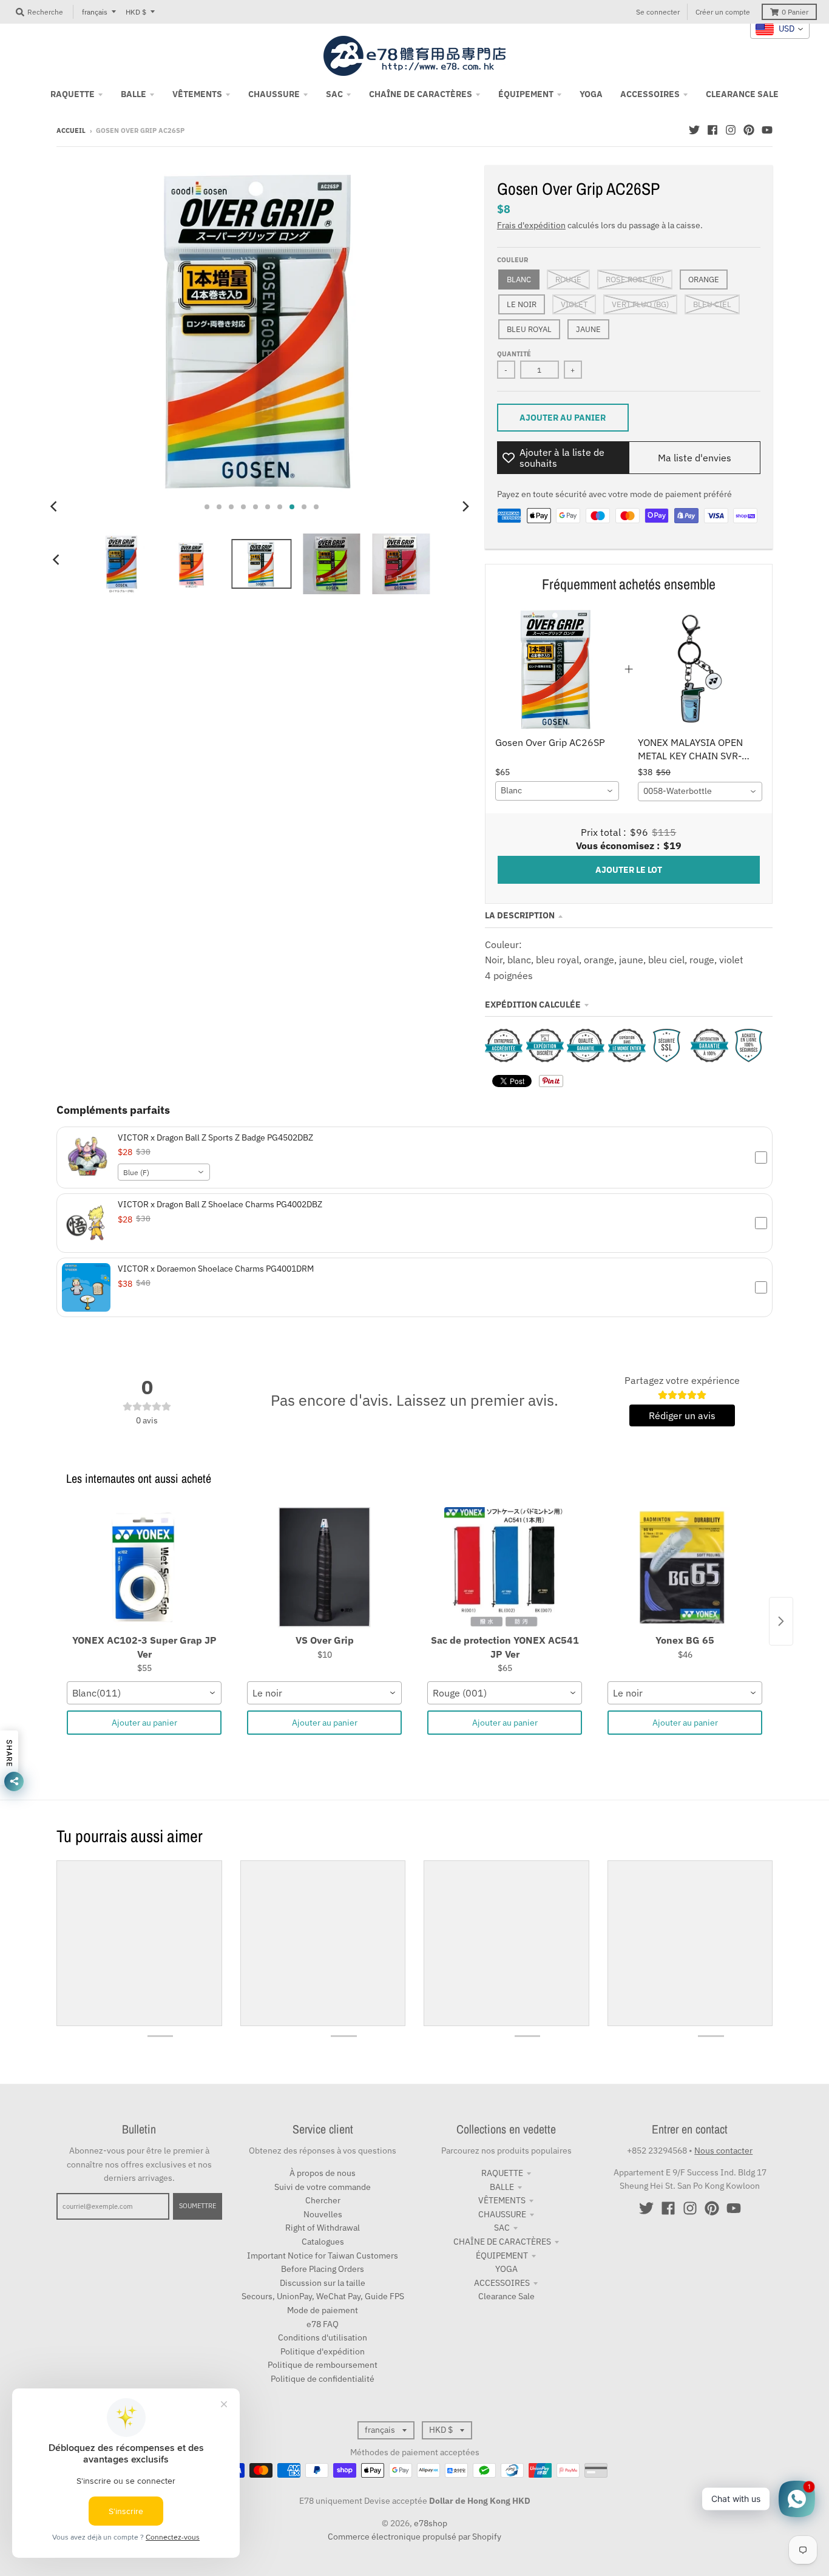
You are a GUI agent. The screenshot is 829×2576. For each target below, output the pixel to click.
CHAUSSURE (502, 2214)
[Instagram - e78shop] (731, 130)
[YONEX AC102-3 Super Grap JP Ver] (144, 1568)
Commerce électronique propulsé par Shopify (414, 2537)
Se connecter (658, 12)
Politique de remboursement (323, 2365)
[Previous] (55, 507)
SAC (502, 2228)
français (95, 12)
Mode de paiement (323, 2310)
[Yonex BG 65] (685, 1568)
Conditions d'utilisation (323, 2337)
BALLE (502, 2187)
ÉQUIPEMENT (502, 2256)
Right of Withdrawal (323, 2228)
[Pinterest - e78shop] (749, 130)
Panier (795, 12)
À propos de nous (323, 2173)
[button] (414, 1158)
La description (520, 915)
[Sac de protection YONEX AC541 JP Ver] (505, 1568)
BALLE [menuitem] (134, 94)
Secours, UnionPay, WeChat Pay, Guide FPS (323, 2296)
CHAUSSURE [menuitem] (274, 94)
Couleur (513, 260)
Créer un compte (723, 12)
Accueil (71, 130)
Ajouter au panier (144, 1723)
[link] (557, 669)
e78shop (431, 2523)
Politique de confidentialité (323, 2379)
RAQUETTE (502, 2173)
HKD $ (136, 12)
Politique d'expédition (323, 2351)
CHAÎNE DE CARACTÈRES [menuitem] (421, 94)
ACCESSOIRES (502, 2283)
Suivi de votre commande (323, 2187)
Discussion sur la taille (323, 2283)
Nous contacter (723, 2151)
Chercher (323, 2200)
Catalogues (323, 2242)
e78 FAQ (323, 2324)
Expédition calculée (533, 1005)
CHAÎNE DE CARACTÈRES (502, 2242)
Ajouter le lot (629, 870)
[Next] (465, 507)
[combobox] (557, 791)
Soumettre (198, 2206)
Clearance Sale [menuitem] (742, 94)
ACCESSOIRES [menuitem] (650, 94)
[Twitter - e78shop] (694, 130)
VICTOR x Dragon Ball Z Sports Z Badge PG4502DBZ (215, 1137)
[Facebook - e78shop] (712, 130)
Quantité (514, 354)
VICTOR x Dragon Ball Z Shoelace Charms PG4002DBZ (220, 1204)
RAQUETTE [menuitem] (73, 94)
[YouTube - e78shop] (767, 130)
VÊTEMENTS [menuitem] (197, 94)
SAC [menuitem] (334, 94)
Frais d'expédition (531, 225)
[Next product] (781, 1621)
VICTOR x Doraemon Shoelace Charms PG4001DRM (216, 1269)
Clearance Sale (506, 2296)
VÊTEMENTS (502, 2200)
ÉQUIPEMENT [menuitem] (526, 94)
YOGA (506, 2269)
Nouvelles (323, 2214)
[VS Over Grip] (324, 1568)
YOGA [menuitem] (591, 94)
